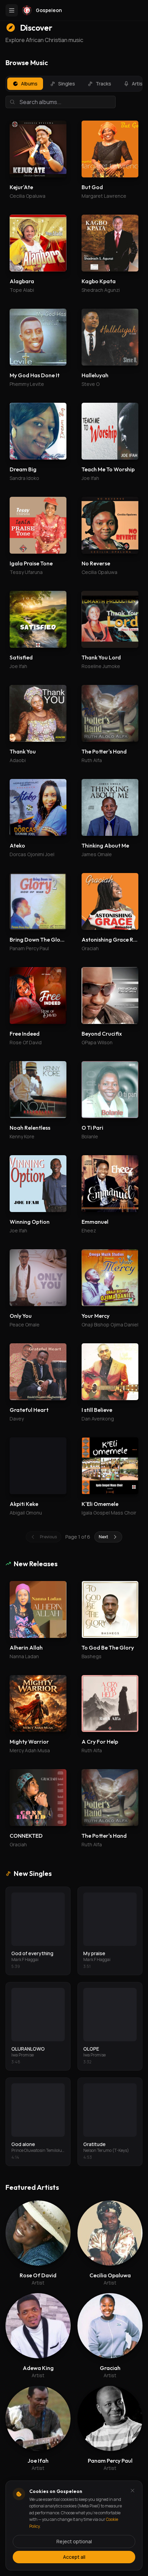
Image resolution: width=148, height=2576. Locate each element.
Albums (29, 84)
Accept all (74, 2557)
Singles (67, 84)
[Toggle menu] (12, 10)
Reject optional (74, 2541)
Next (103, 1537)
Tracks (103, 84)
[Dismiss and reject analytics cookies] (133, 2491)
